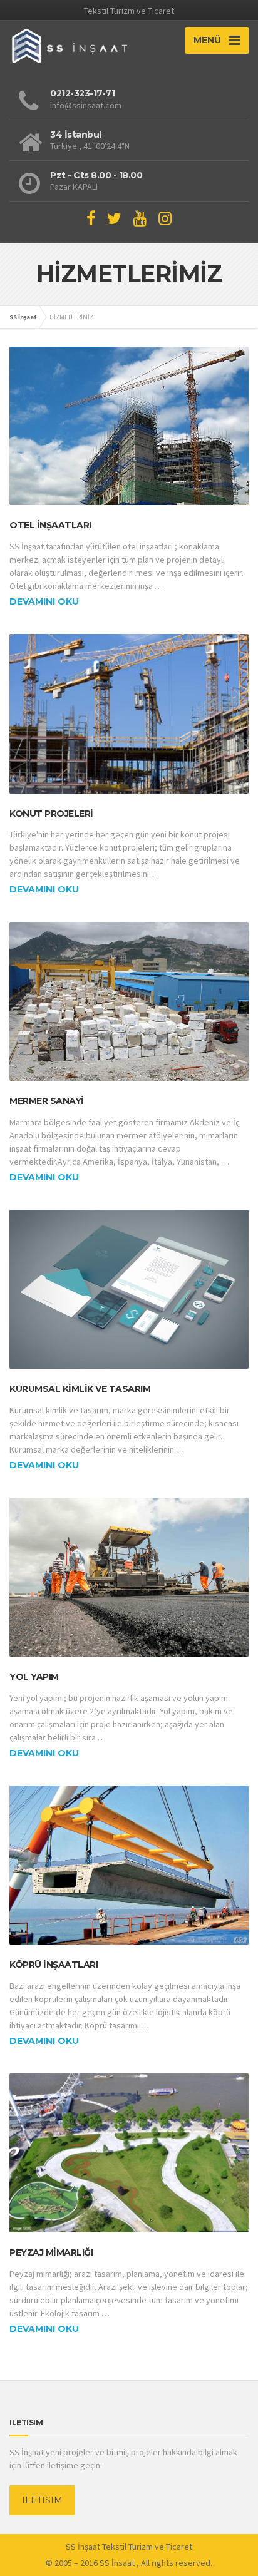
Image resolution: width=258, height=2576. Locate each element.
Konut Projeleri (51, 814)
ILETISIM (42, 2500)
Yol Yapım (34, 1677)
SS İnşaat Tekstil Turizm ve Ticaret (129, 2547)
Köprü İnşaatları (54, 1965)
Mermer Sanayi (47, 1101)
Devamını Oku (44, 601)
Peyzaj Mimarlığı (51, 2252)
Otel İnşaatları (50, 525)
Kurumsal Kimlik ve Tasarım (80, 1389)
